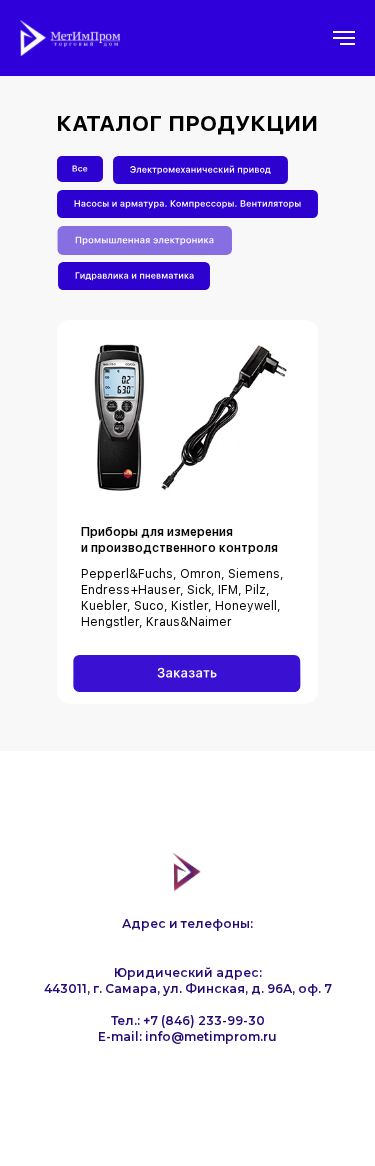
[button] (187, 673)
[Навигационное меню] (344, 38)
